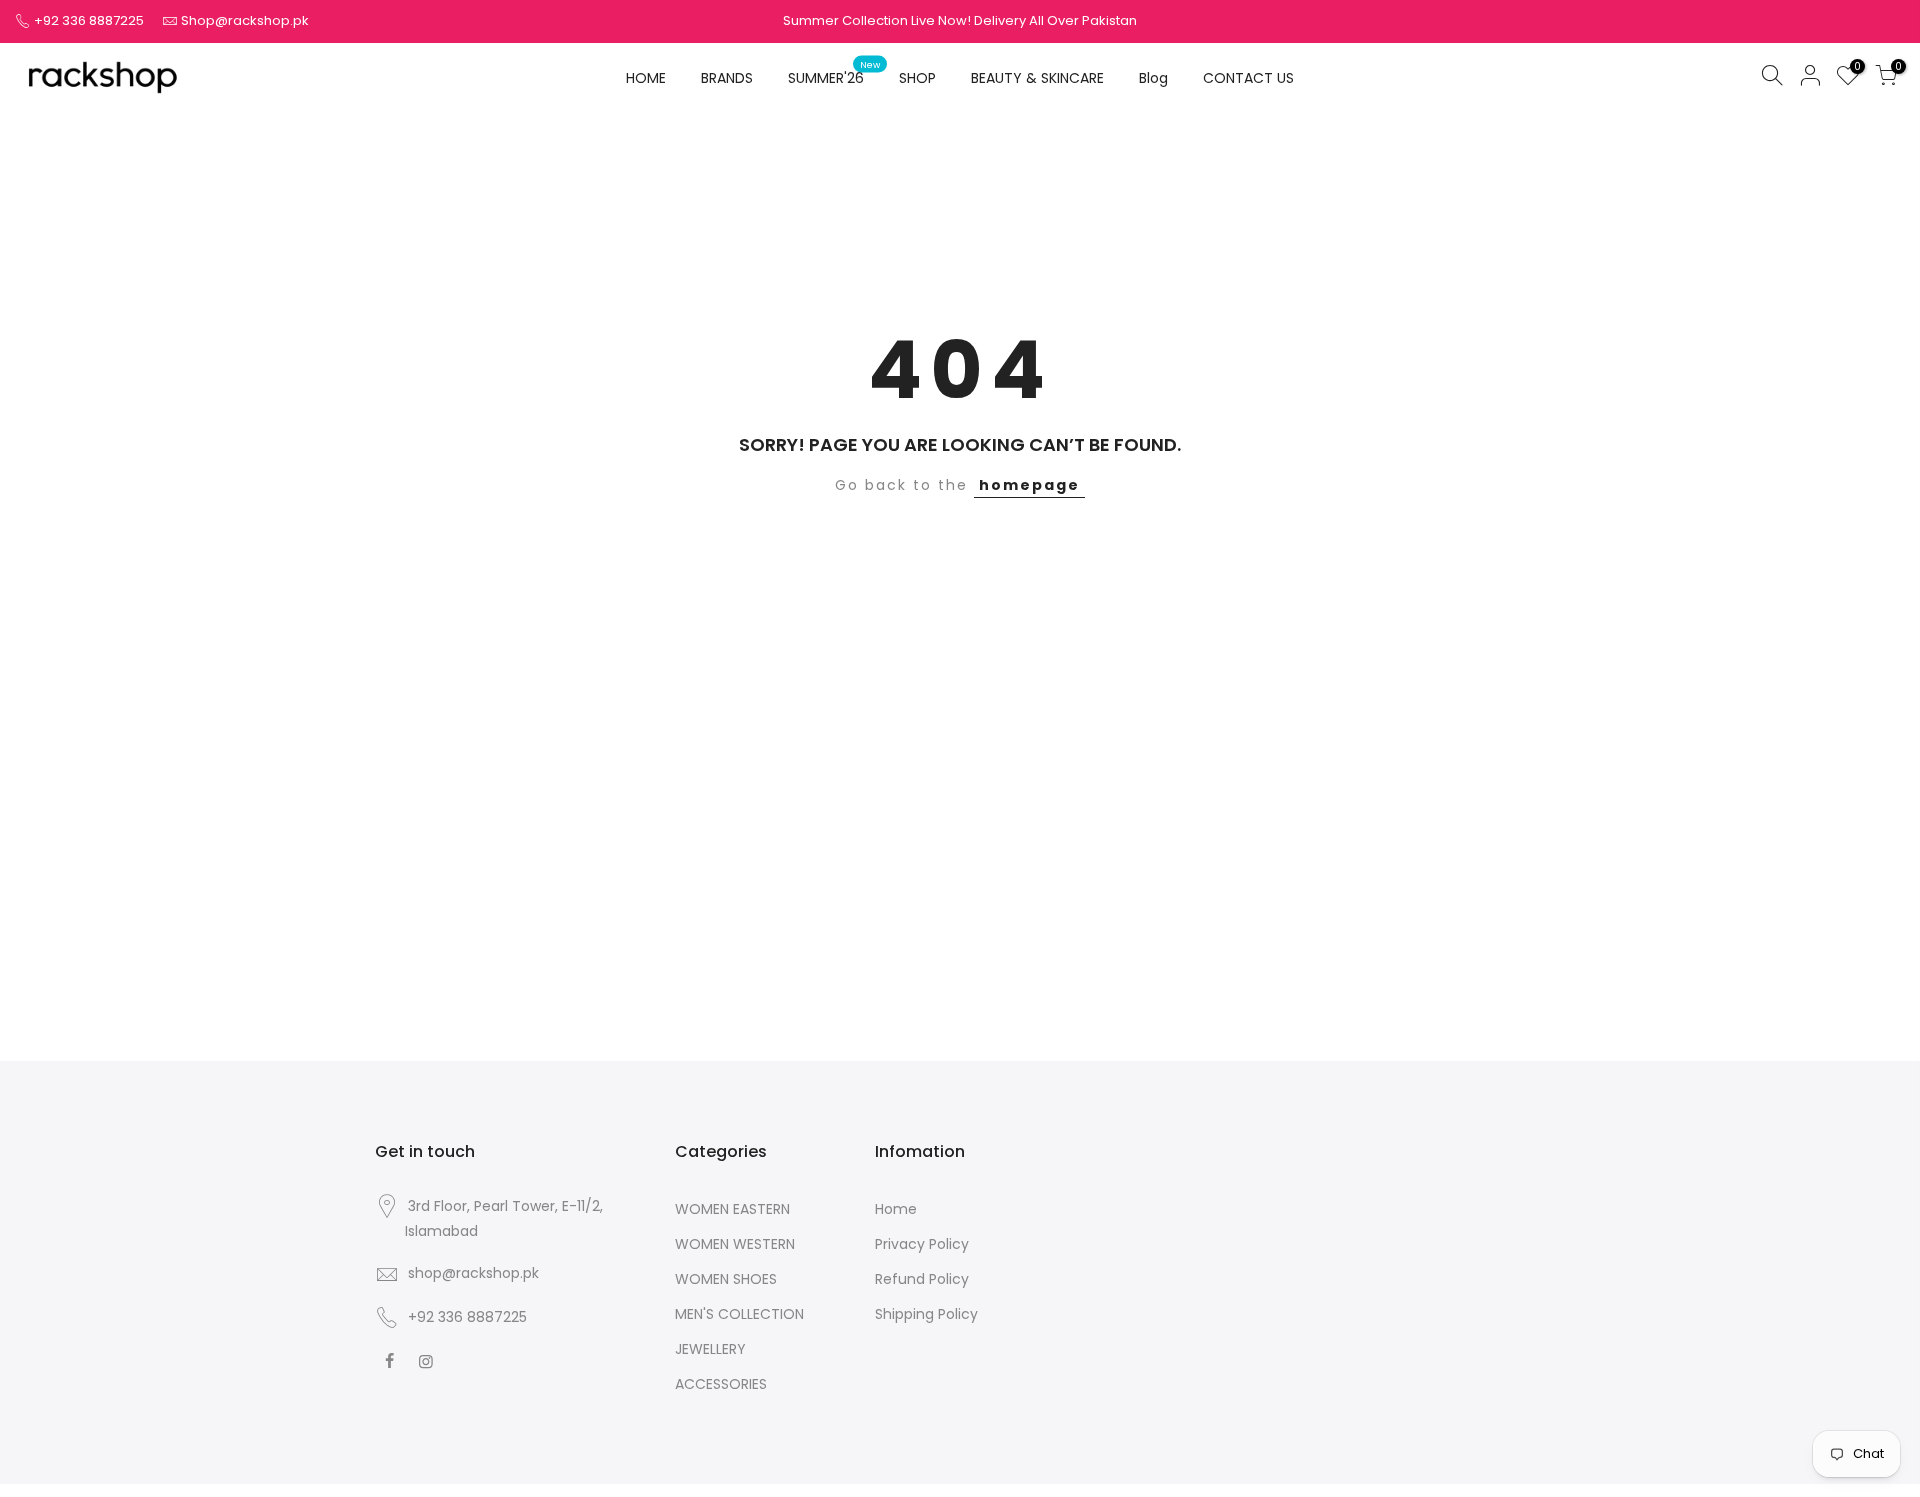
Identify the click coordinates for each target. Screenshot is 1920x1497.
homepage (1029, 485)
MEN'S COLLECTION (739, 1314)
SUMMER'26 (834, 73)
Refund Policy (922, 1279)
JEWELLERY (710, 1349)
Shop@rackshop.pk (245, 20)
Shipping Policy (926, 1314)
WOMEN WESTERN (735, 1244)
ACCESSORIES (721, 1384)
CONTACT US (1248, 78)
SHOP (917, 78)
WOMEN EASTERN (732, 1209)
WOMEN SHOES (726, 1279)
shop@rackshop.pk (473, 1273)
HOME (646, 78)
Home (896, 1209)
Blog (1153, 78)
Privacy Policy (922, 1244)
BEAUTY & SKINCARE (1037, 78)
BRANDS (727, 78)
